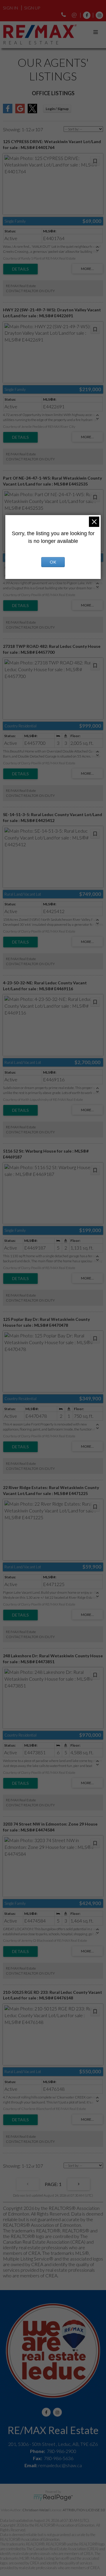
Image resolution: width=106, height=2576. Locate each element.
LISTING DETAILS (20, 269)
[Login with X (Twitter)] (32, 111)
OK (53, 562)
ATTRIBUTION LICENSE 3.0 (84, 2510)
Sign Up (32, 8)
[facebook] (85, 15)
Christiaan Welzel (36, 2510)
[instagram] (98, 15)
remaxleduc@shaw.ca (60, 2465)
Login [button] (57, 109)
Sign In (10, 8)
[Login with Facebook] (8, 111)
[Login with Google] (20, 111)
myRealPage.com (53, 2498)
